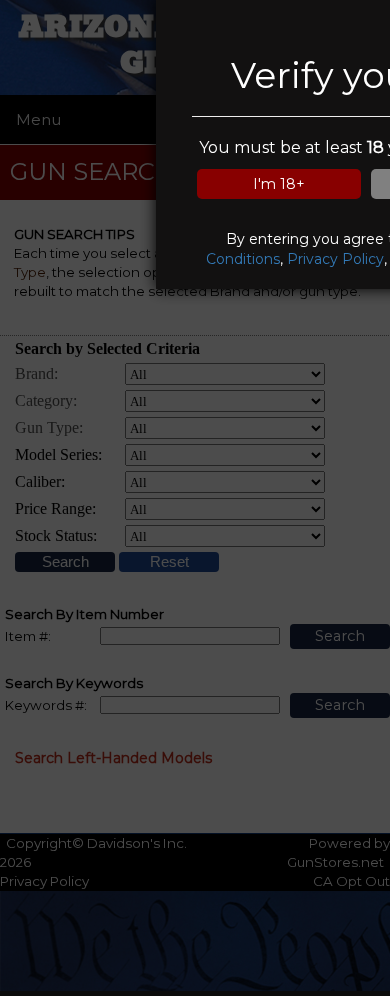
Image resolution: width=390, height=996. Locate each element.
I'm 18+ (279, 184)
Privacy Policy (335, 259)
